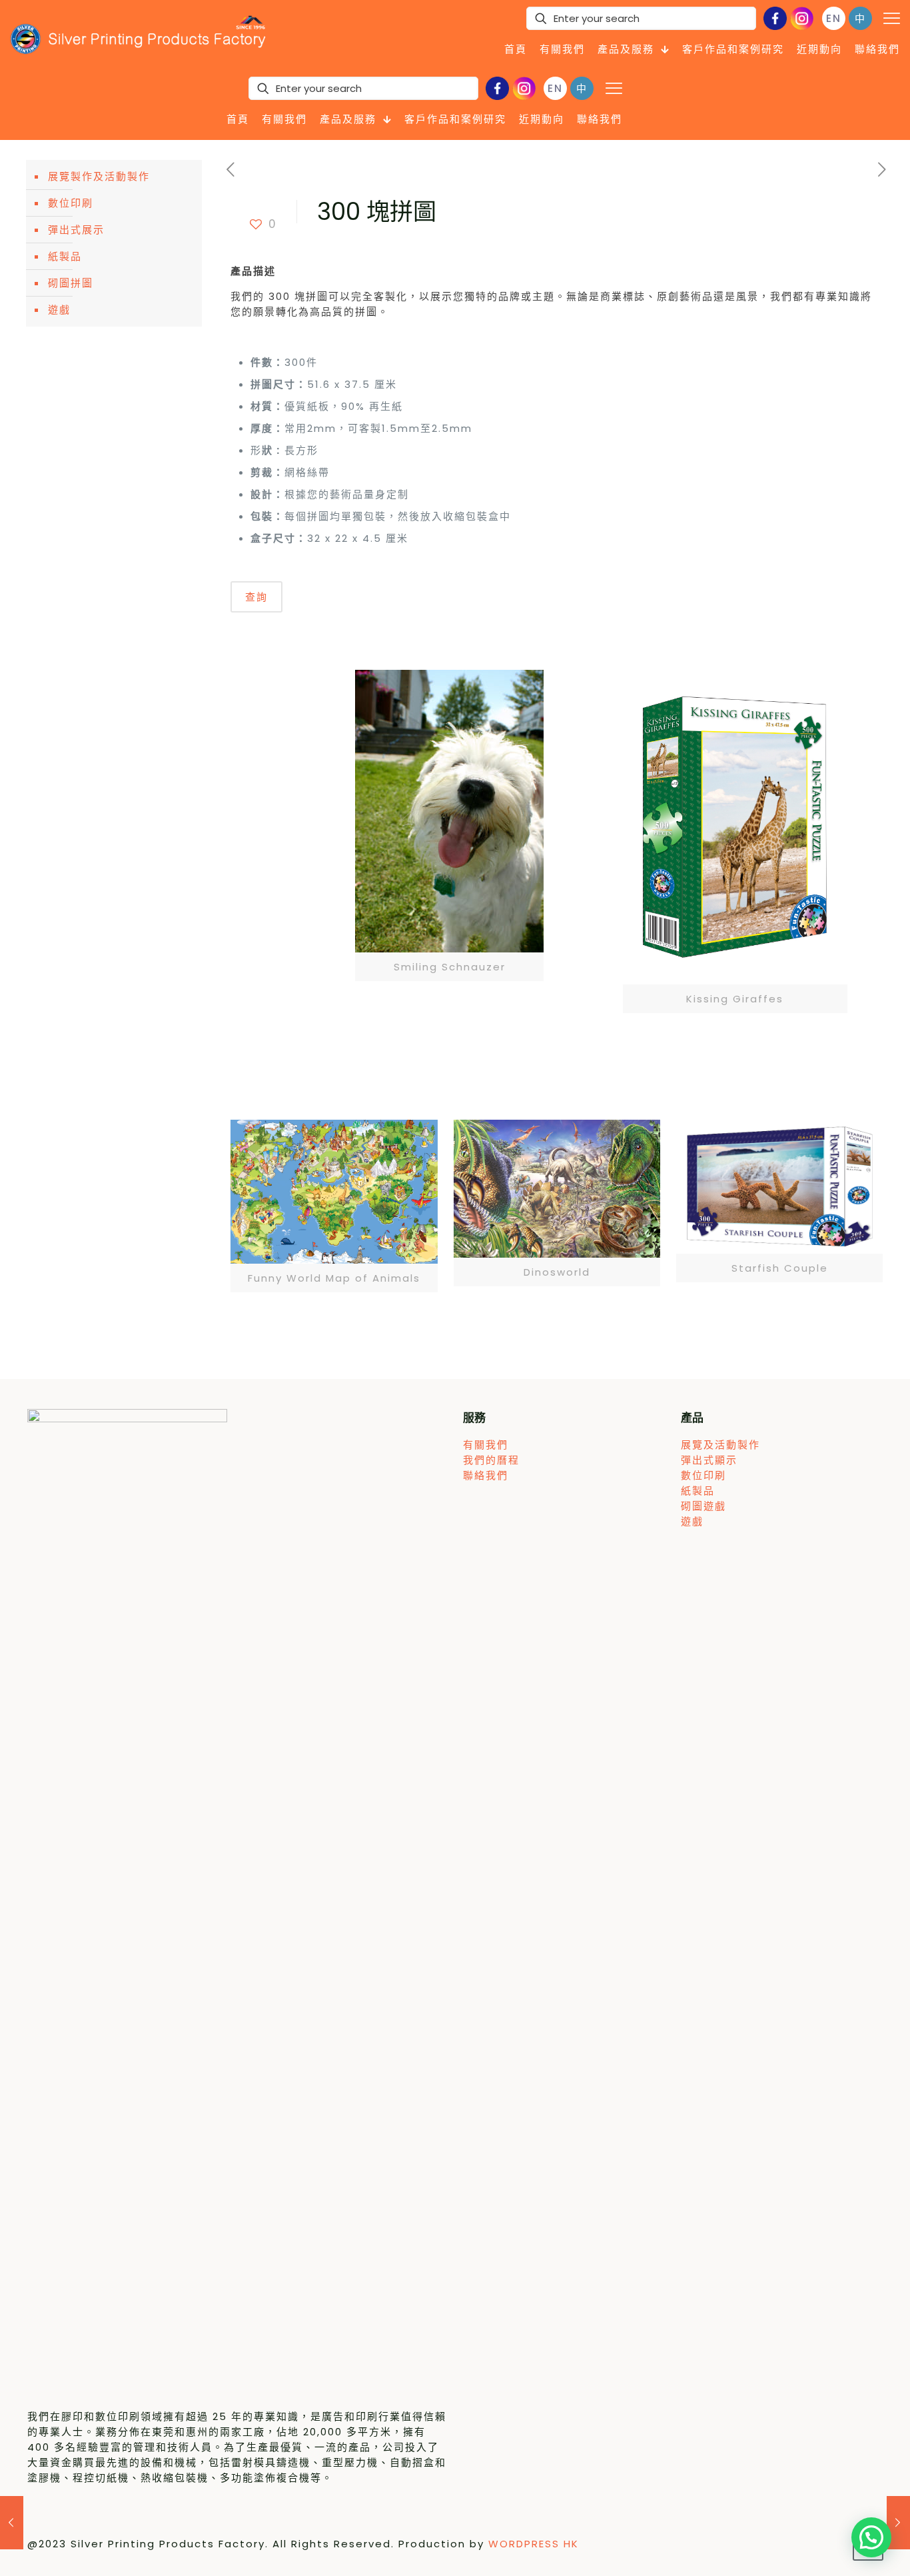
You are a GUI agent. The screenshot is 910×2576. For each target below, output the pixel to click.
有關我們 (486, 1445)
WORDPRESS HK (534, 2544)
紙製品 (65, 256)
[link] (449, 825)
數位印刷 (71, 203)
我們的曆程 (491, 1460)
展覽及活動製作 (720, 1445)
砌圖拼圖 (71, 283)
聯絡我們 (486, 1475)
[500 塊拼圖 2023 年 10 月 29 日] (12, 2523)
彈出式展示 (76, 230)
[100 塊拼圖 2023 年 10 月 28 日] (898, 2523)
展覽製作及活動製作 (99, 176)
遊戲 (59, 310)
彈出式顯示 (709, 1460)
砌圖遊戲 (703, 1506)
